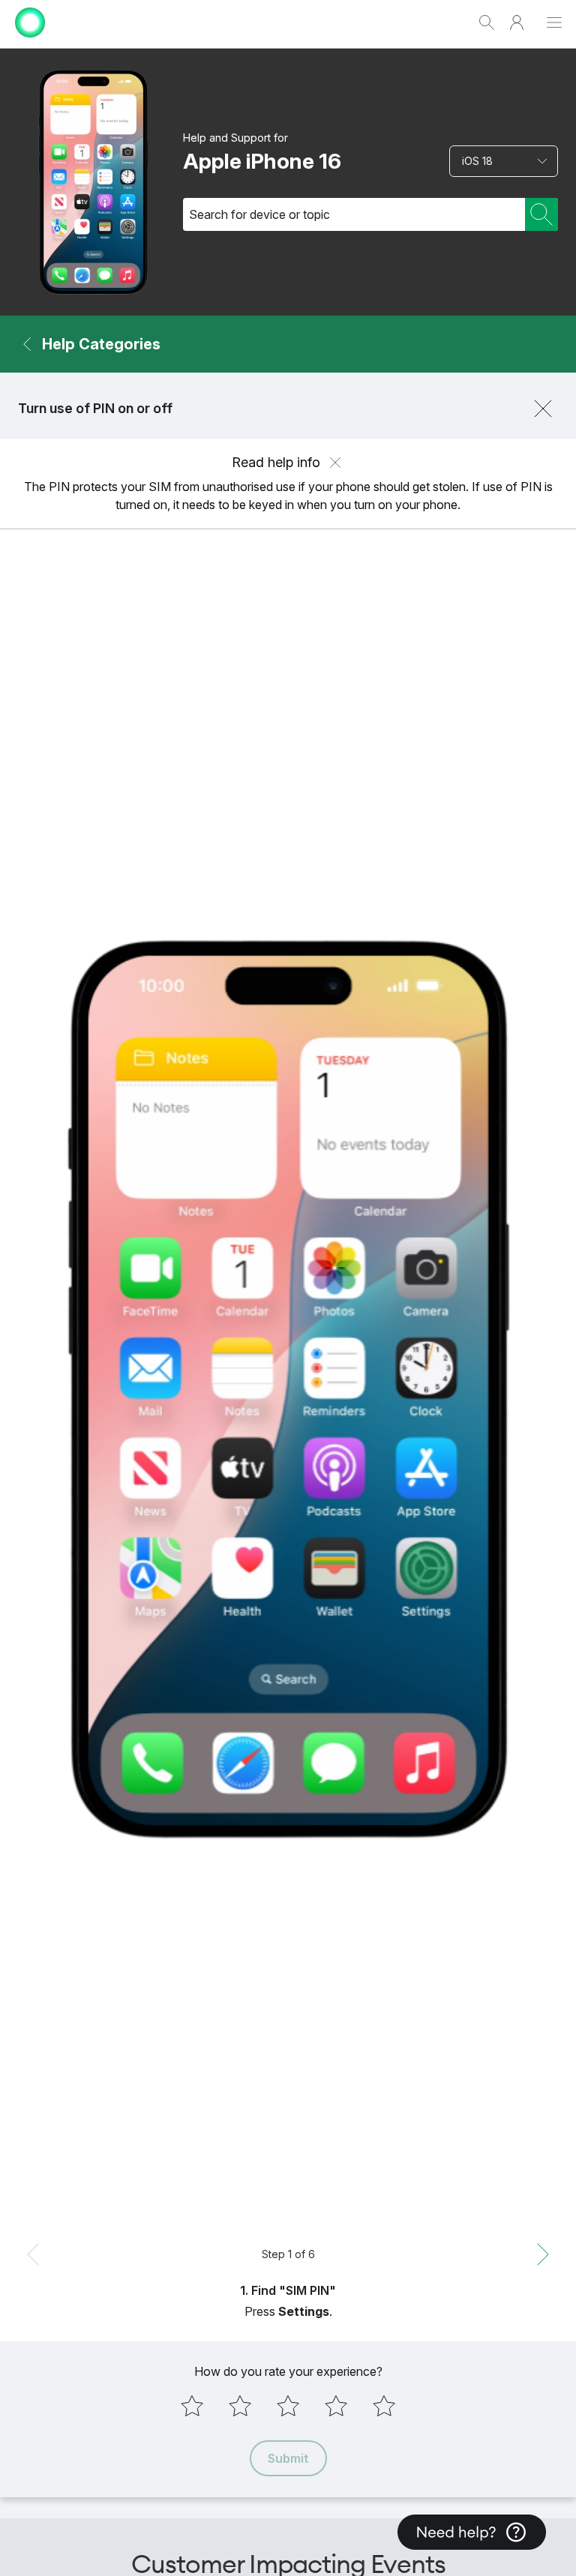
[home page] (30, 41)
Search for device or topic (259, 214)
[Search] (541, 214)
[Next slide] (543, 2254)
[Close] (543, 409)
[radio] (192, 2406)
